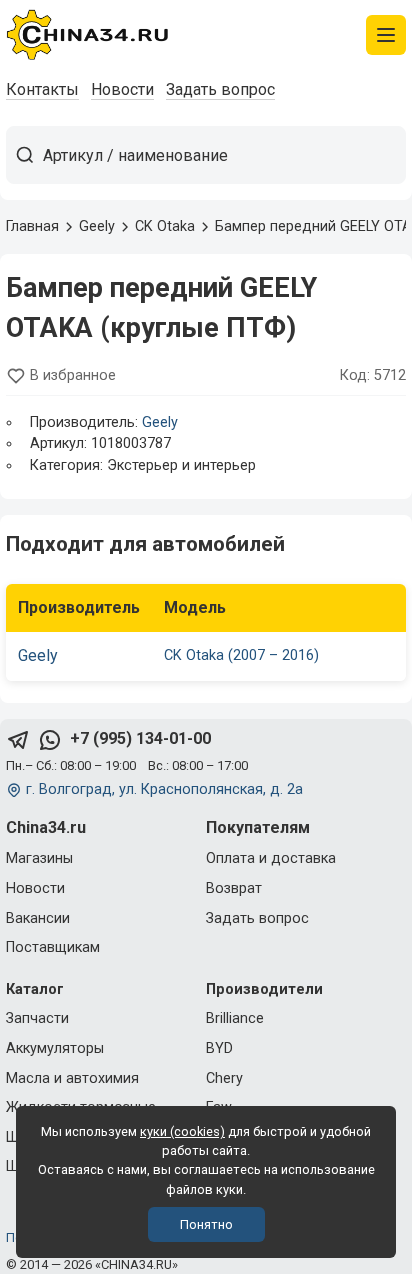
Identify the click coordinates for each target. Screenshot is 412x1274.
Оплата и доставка (271, 858)
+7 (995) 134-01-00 (140, 738)
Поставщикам (53, 947)
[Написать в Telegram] (18, 739)
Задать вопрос (220, 89)
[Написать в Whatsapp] (50, 739)
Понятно (206, 1224)
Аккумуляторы (55, 1048)
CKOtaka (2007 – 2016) (241, 655)
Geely (160, 422)
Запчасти (37, 1018)
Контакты (42, 89)
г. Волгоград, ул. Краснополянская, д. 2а (164, 789)
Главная (32, 226)
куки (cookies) (182, 1131)
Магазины (39, 858)
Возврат (234, 888)
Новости (122, 89)
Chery (224, 1078)
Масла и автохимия (72, 1078)
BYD (219, 1048)
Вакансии (38, 918)
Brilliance (235, 1018)
